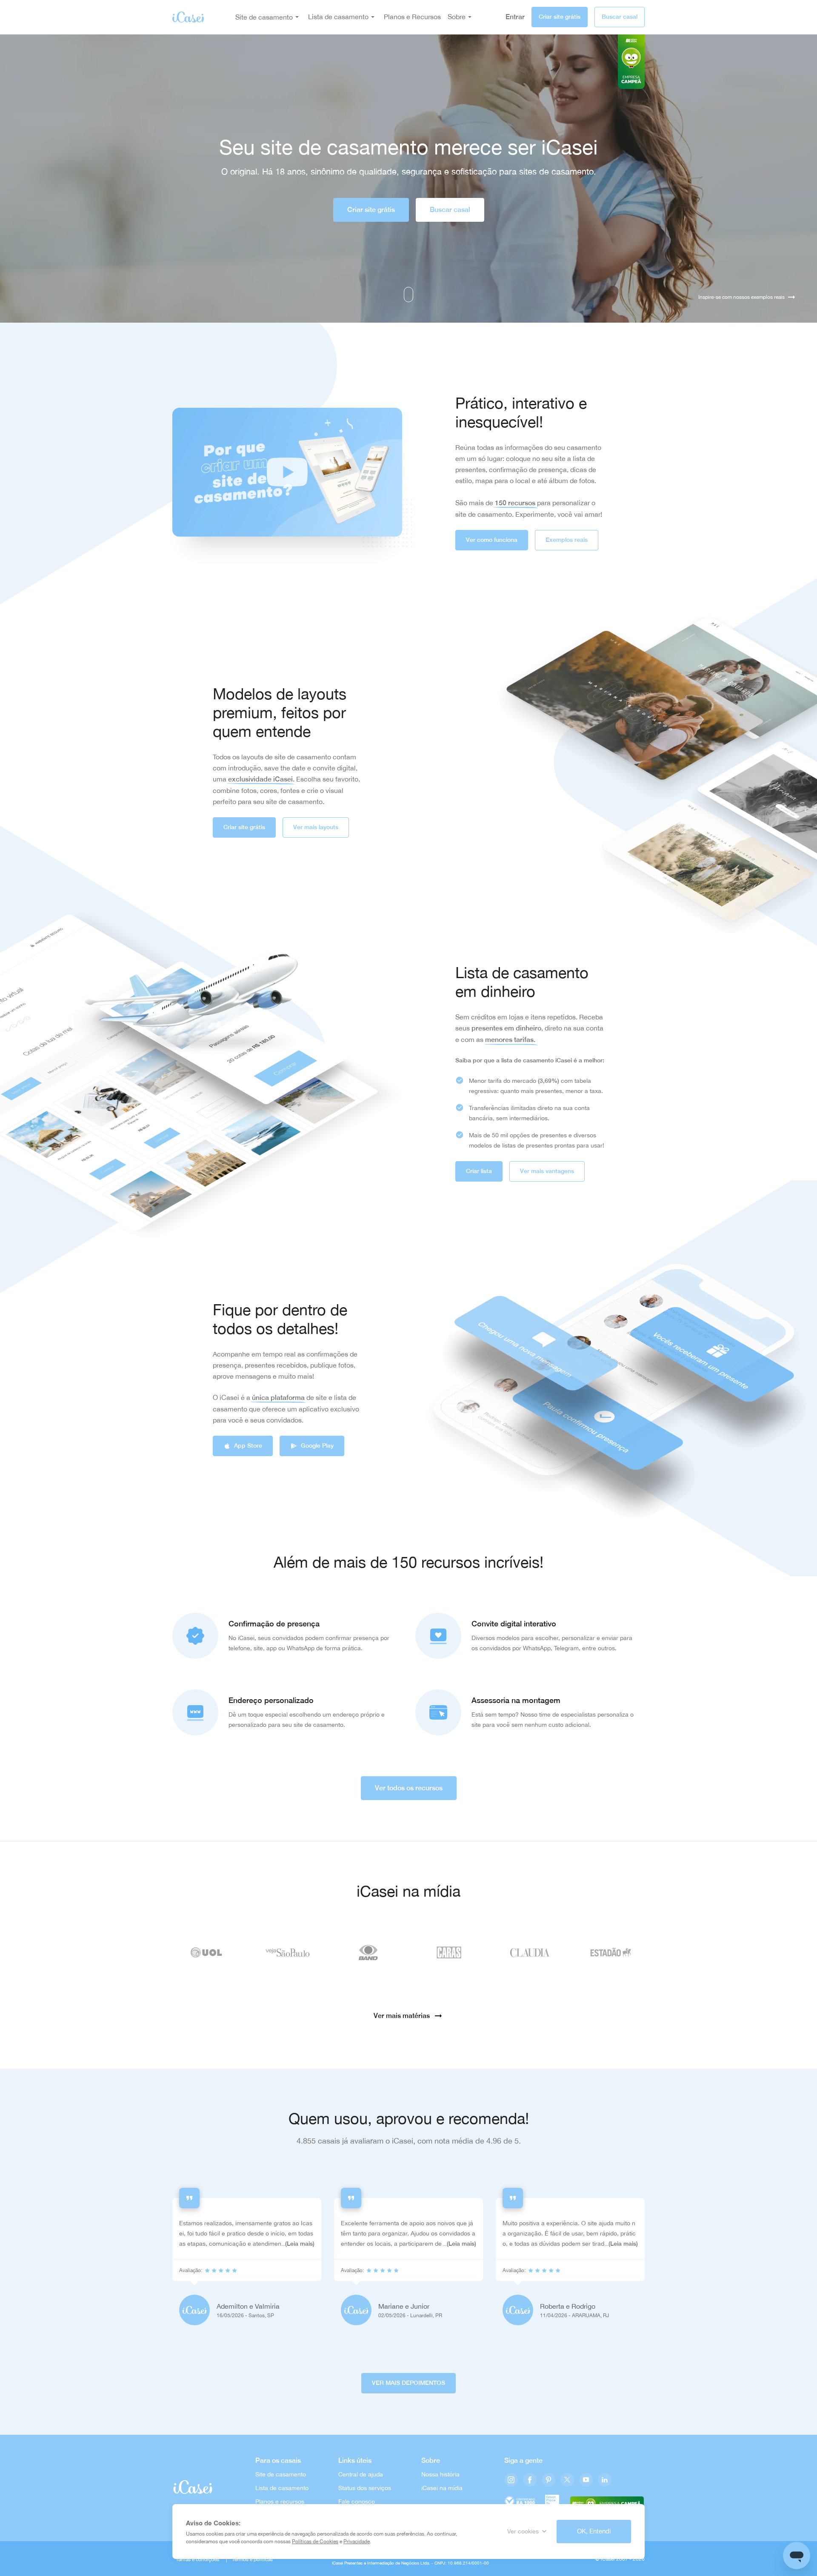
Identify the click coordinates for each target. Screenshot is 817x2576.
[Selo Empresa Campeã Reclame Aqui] (607, 2502)
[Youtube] (586, 2480)
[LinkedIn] (605, 2480)
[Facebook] (530, 2480)
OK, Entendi (594, 2531)
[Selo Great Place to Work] (552, 2502)
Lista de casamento (282, 2488)
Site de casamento (264, 17)
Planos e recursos (280, 2502)
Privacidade (357, 2542)
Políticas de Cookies (315, 2542)
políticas (263, 2559)
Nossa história (440, 2474)
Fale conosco (357, 2502)
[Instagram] (511, 2480)
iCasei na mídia (442, 2488)
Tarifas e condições (197, 2559)
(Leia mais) (300, 2244)
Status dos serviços (365, 2488)
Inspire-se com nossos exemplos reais (741, 297)
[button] (287, 472)
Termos (240, 2559)
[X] (567, 2480)
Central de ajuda (361, 2474)
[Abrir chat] (797, 2556)
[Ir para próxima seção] (408, 295)
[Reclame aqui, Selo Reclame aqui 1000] (520, 2502)
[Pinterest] (548, 2480)
